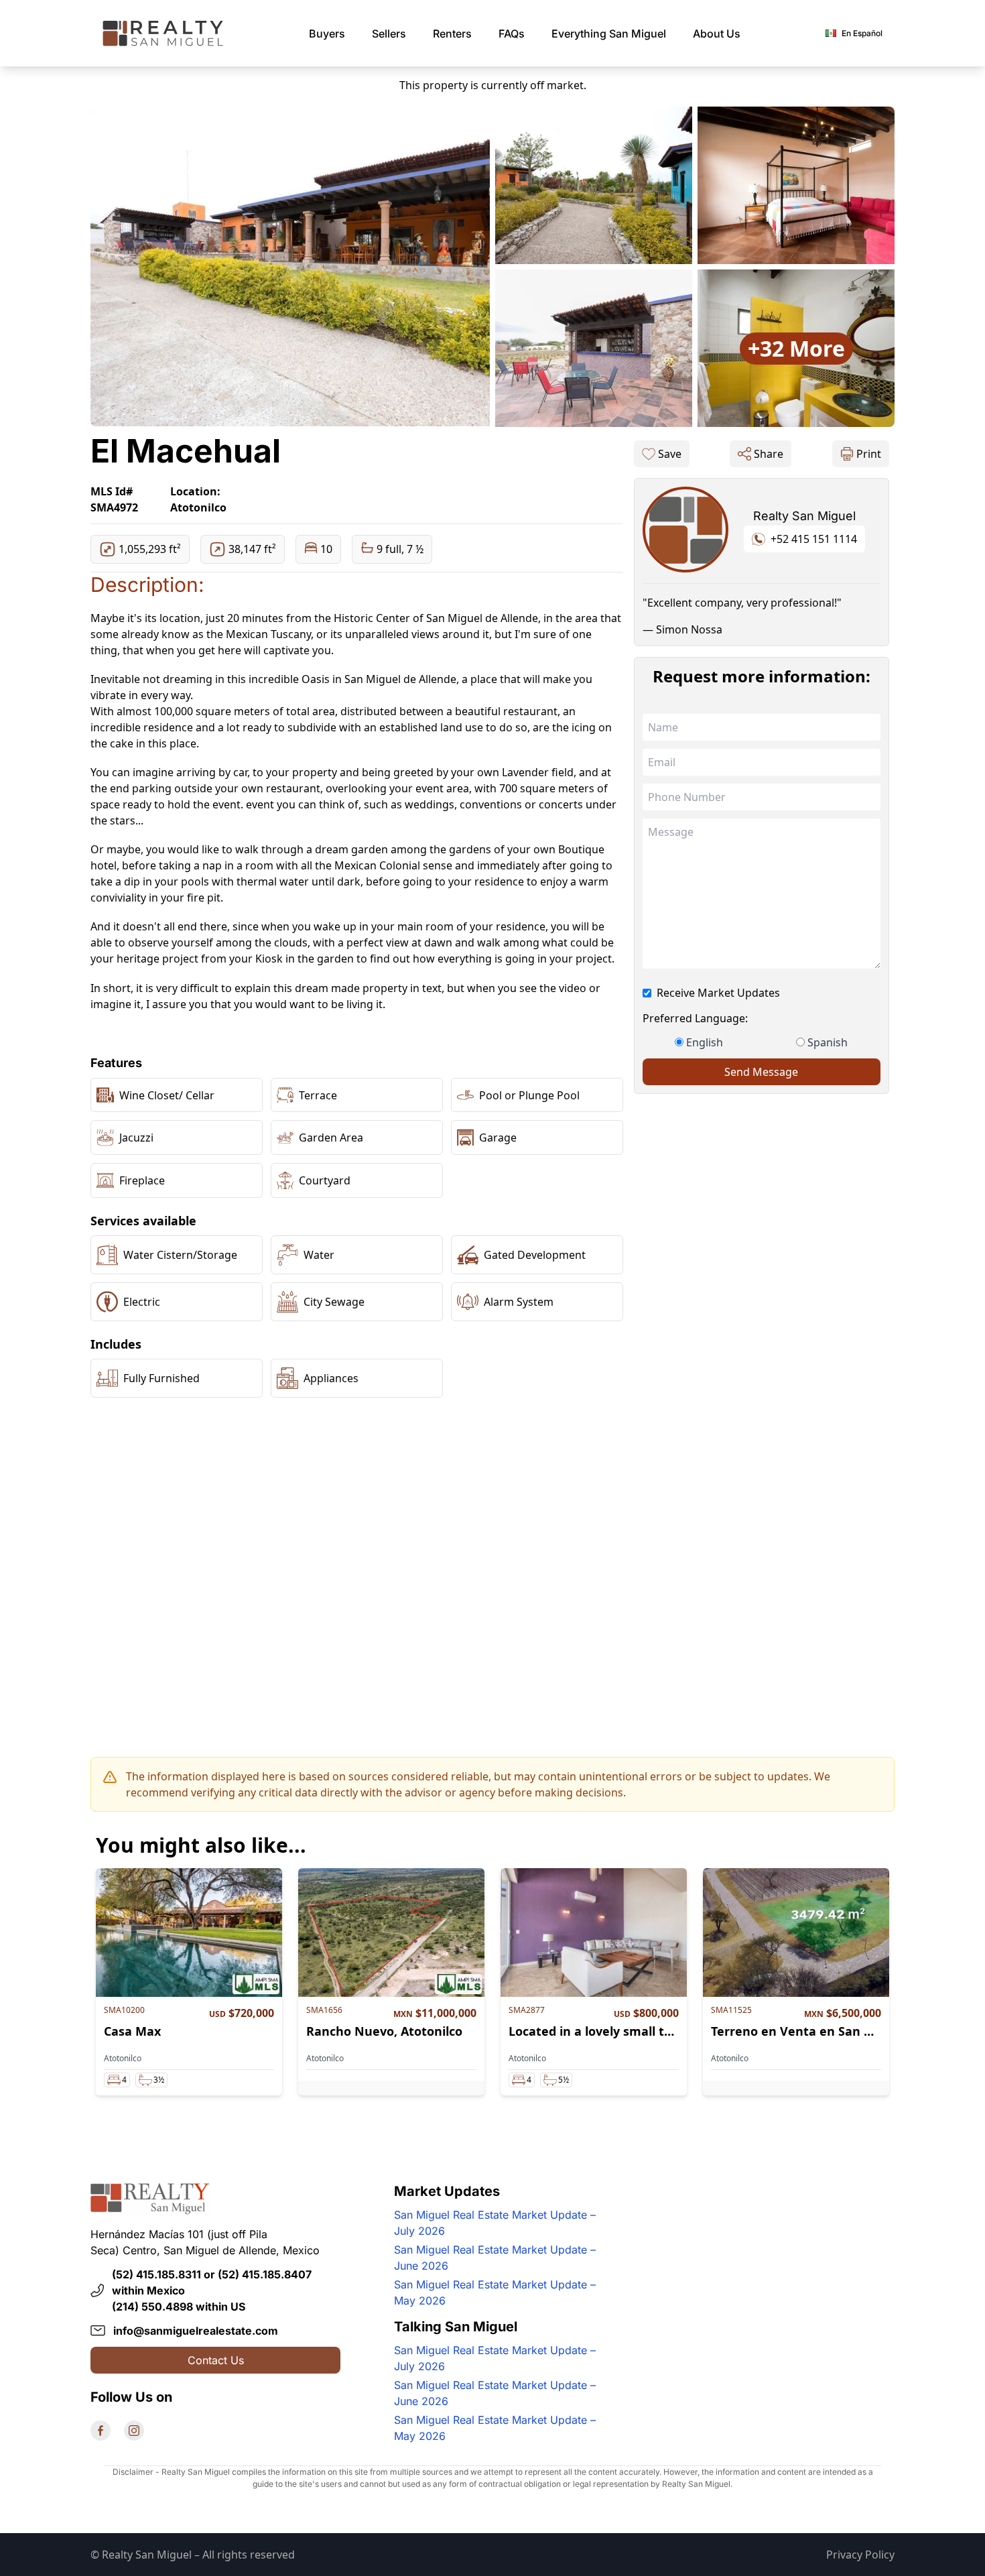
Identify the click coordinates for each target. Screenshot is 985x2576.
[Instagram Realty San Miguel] (134, 2431)
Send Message (761, 1072)
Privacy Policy (860, 2555)
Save (670, 454)
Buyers (327, 34)
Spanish (828, 1042)
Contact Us (216, 2360)
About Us (717, 34)
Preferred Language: (695, 1018)
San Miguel (609, 34)
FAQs (512, 34)
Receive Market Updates (718, 993)
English (705, 1042)
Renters (452, 34)
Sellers (389, 34)
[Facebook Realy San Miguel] (101, 2431)
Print (869, 454)
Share (769, 454)
